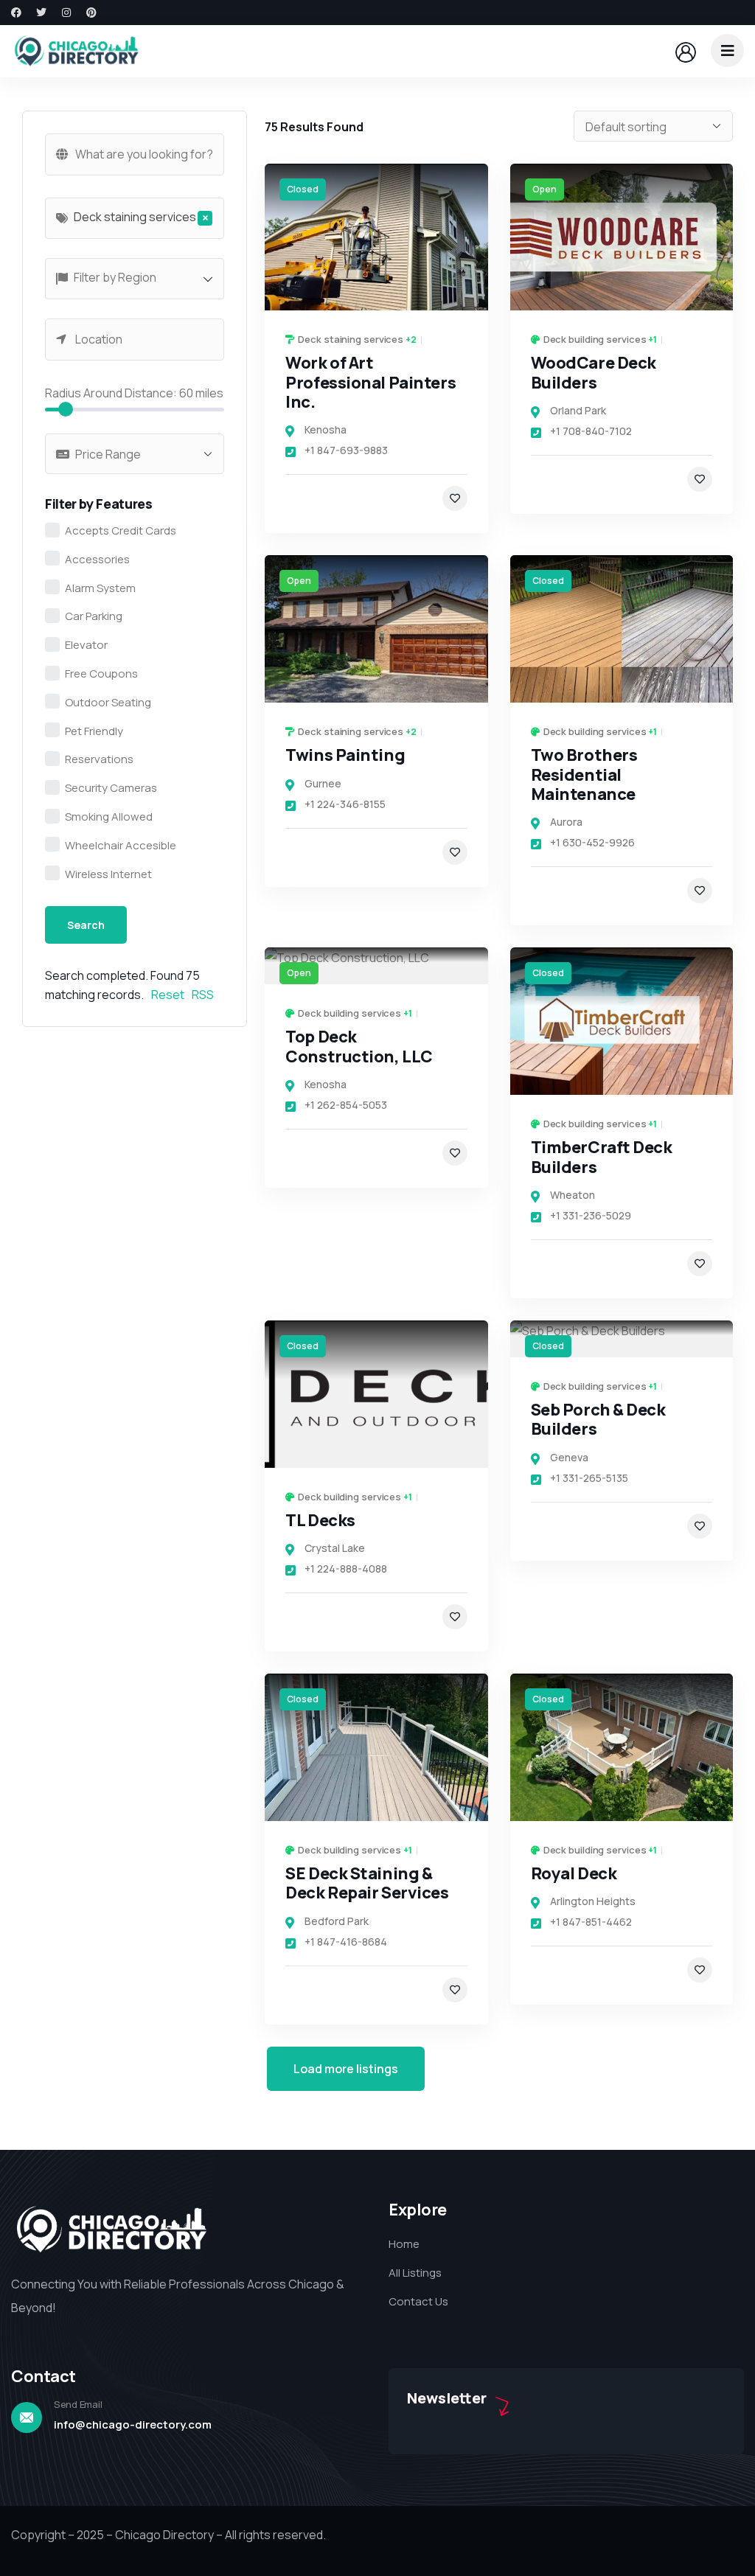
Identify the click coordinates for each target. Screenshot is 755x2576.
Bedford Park (337, 1921)
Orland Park (578, 410)
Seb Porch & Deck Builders (598, 1419)
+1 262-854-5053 (346, 1105)
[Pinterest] (91, 13)
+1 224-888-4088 (346, 1569)
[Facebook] (16, 13)
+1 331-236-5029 (591, 1215)
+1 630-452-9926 (592, 842)
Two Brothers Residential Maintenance (584, 774)
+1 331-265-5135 (589, 1478)
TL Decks (320, 1520)
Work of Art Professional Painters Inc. (370, 382)
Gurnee (323, 783)
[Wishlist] (455, 498)
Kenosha (326, 429)
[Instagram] (66, 13)
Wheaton (573, 1195)
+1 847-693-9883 (346, 450)
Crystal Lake (335, 1548)
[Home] (76, 51)
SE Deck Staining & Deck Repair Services (367, 1883)
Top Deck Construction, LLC (359, 1046)
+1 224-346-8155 (345, 804)
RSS (203, 995)
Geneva (569, 1457)
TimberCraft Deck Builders (602, 1157)
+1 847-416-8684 (346, 1942)
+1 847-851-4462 (591, 1922)
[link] (376, 237)
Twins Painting (345, 755)
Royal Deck (574, 1873)
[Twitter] (41, 13)
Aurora (566, 822)
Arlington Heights (593, 1901)
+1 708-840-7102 (591, 431)
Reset (168, 995)
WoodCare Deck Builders (594, 372)
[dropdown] (727, 51)
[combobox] (135, 218)
